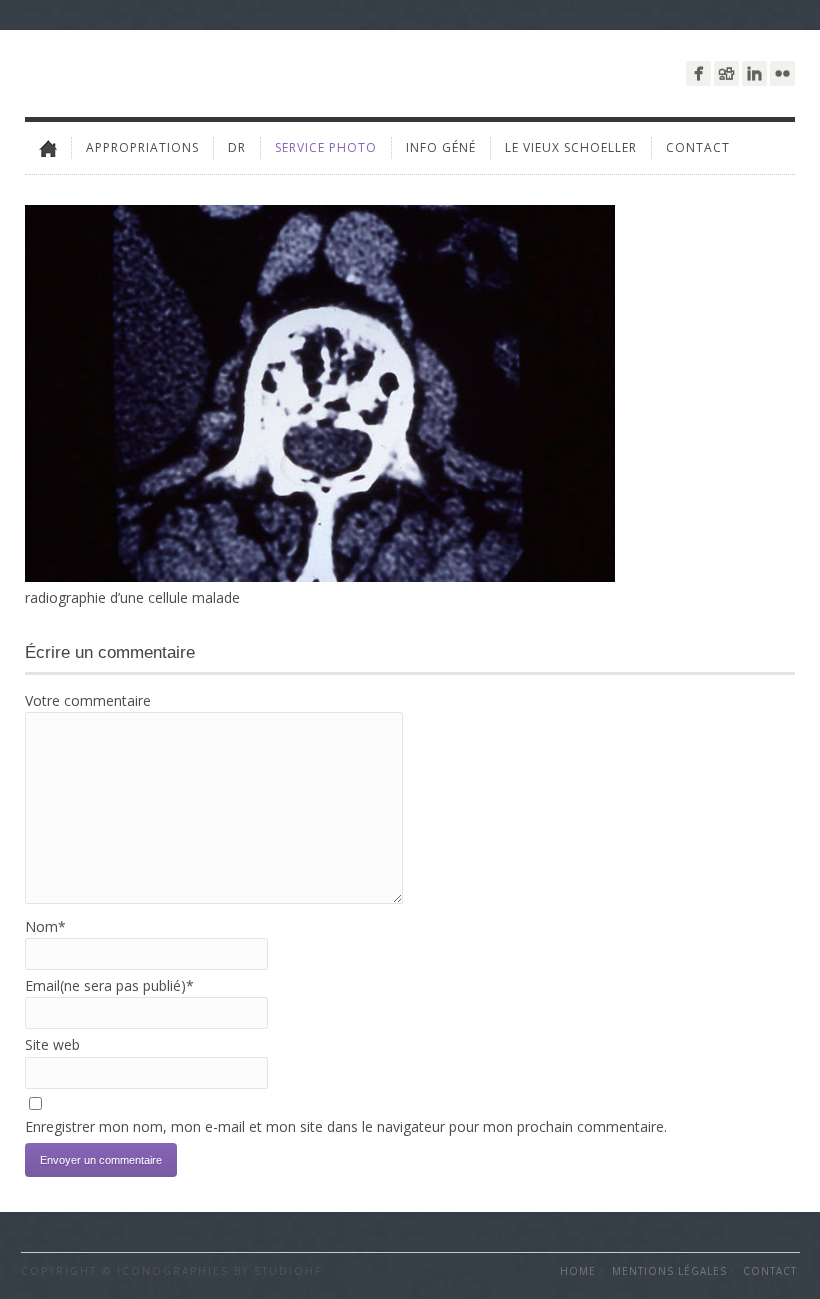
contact (698, 147)
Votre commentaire (88, 700)
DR (237, 147)
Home (578, 1271)
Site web (52, 1044)
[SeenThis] (726, 73)
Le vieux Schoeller (571, 147)
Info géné (441, 147)
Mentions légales (669, 1271)
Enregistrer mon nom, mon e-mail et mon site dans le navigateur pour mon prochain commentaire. (346, 1126)
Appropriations (142, 147)
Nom (45, 926)
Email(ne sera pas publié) (109, 985)
